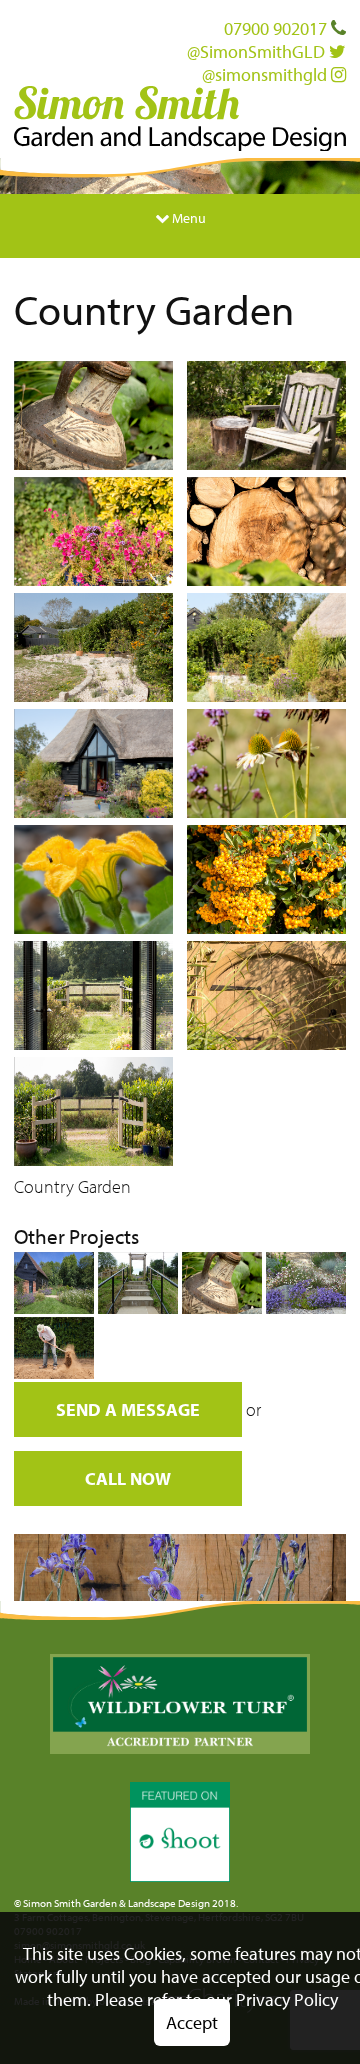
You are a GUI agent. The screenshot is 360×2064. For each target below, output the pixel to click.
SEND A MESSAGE (128, 1409)
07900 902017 (277, 28)
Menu (187, 217)
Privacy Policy (287, 1999)
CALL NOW (128, 1478)
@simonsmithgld (266, 74)
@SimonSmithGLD (258, 51)
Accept (192, 2022)
